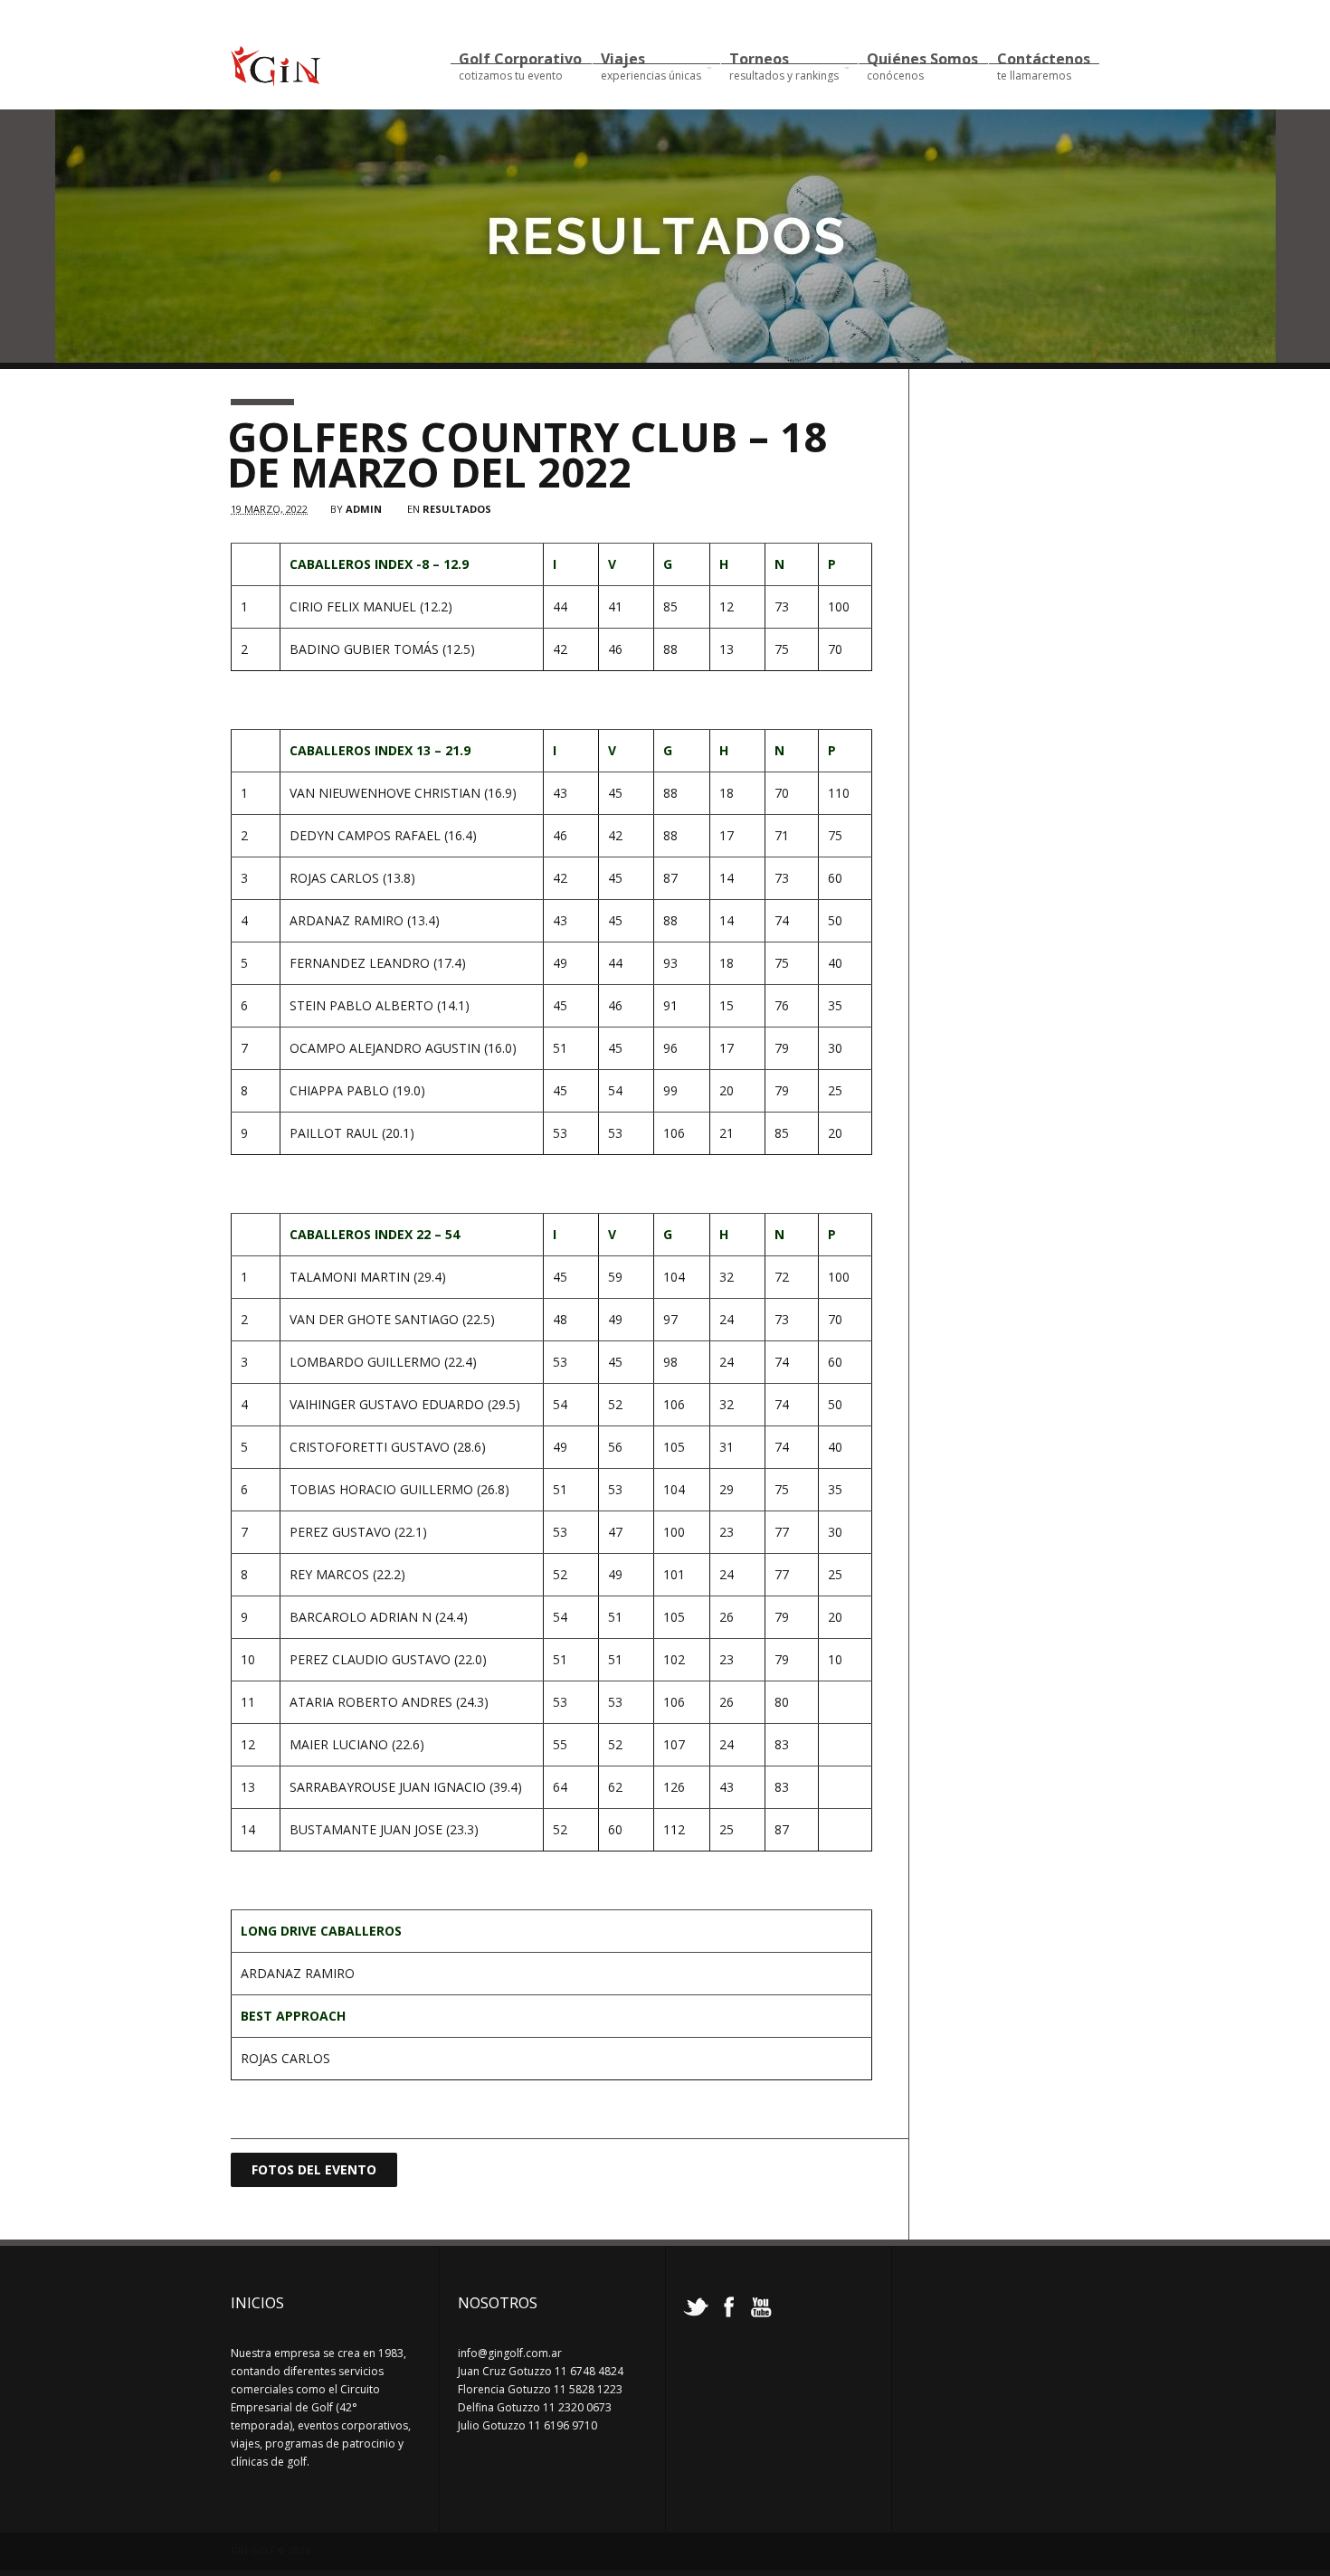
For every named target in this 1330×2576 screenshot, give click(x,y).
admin (364, 509)
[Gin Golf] (275, 79)
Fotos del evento (314, 2169)
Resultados (457, 509)
